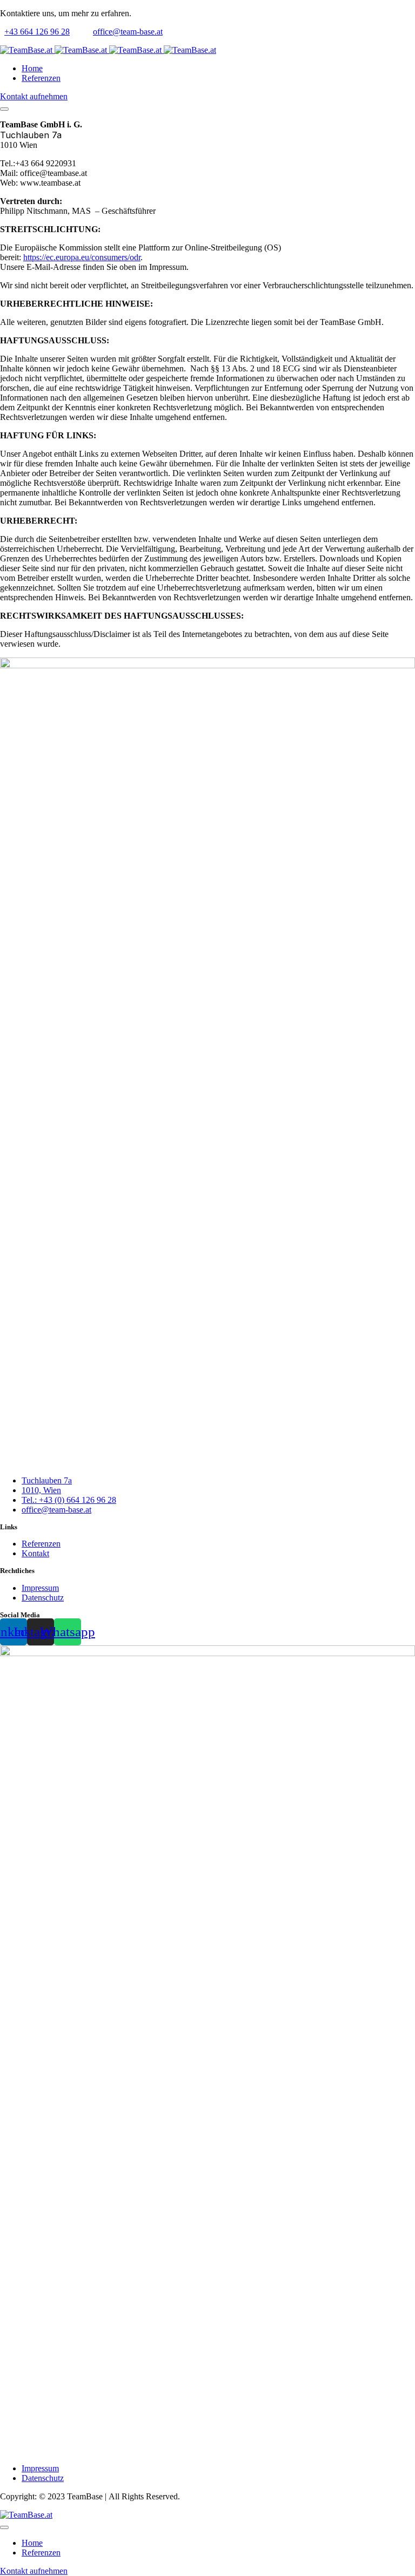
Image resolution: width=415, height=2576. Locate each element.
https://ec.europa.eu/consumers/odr (82, 257)
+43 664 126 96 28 (37, 32)
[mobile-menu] (4, 109)
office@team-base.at (128, 32)
